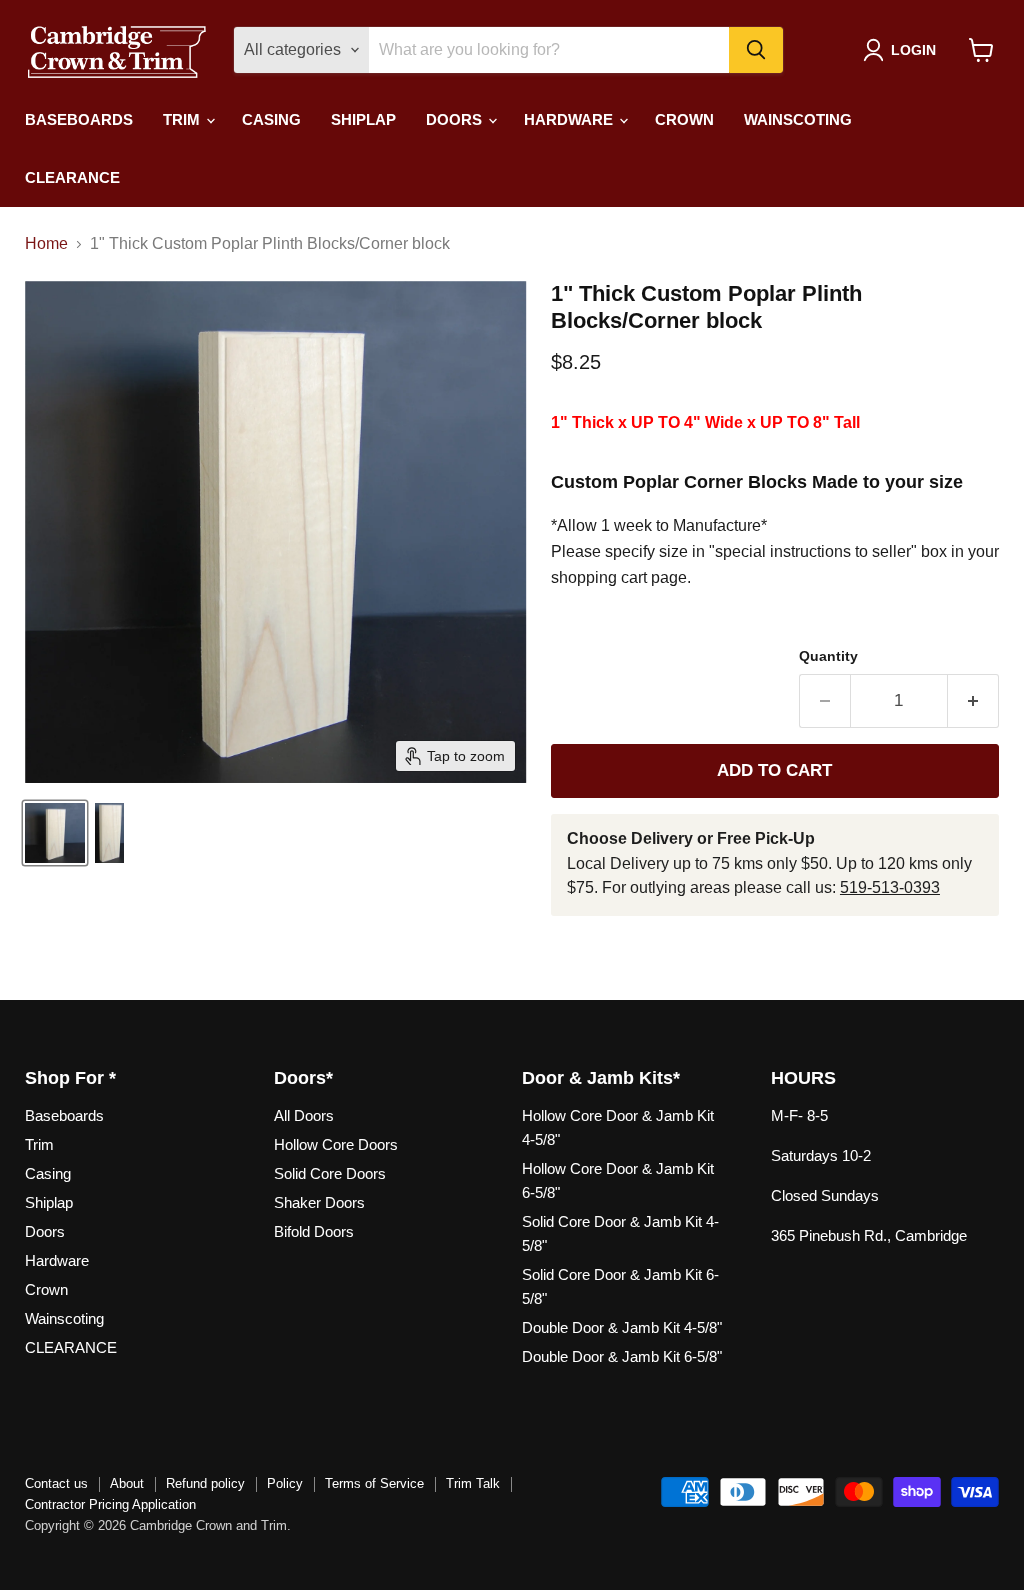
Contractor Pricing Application (110, 1504)
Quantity (828, 656)
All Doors (304, 1115)
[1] (55, 833)
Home (46, 243)
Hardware (570, 119)
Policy (285, 1483)
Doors (456, 119)
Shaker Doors (319, 1202)
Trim (183, 119)
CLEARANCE (72, 177)
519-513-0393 (890, 887)
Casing (271, 119)
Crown (684, 119)
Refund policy (205, 1483)
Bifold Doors (314, 1231)
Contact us (56, 1483)
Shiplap (363, 119)
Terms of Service (374, 1483)
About (127, 1483)
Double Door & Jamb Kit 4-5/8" (622, 1327)
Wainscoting (798, 119)
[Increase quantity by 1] (973, 701)
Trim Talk (473, 1483)
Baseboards (79, 119)
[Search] (756, 50)
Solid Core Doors (330, 1173)
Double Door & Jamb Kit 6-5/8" (622, 1356)
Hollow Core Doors (336, 1144)
